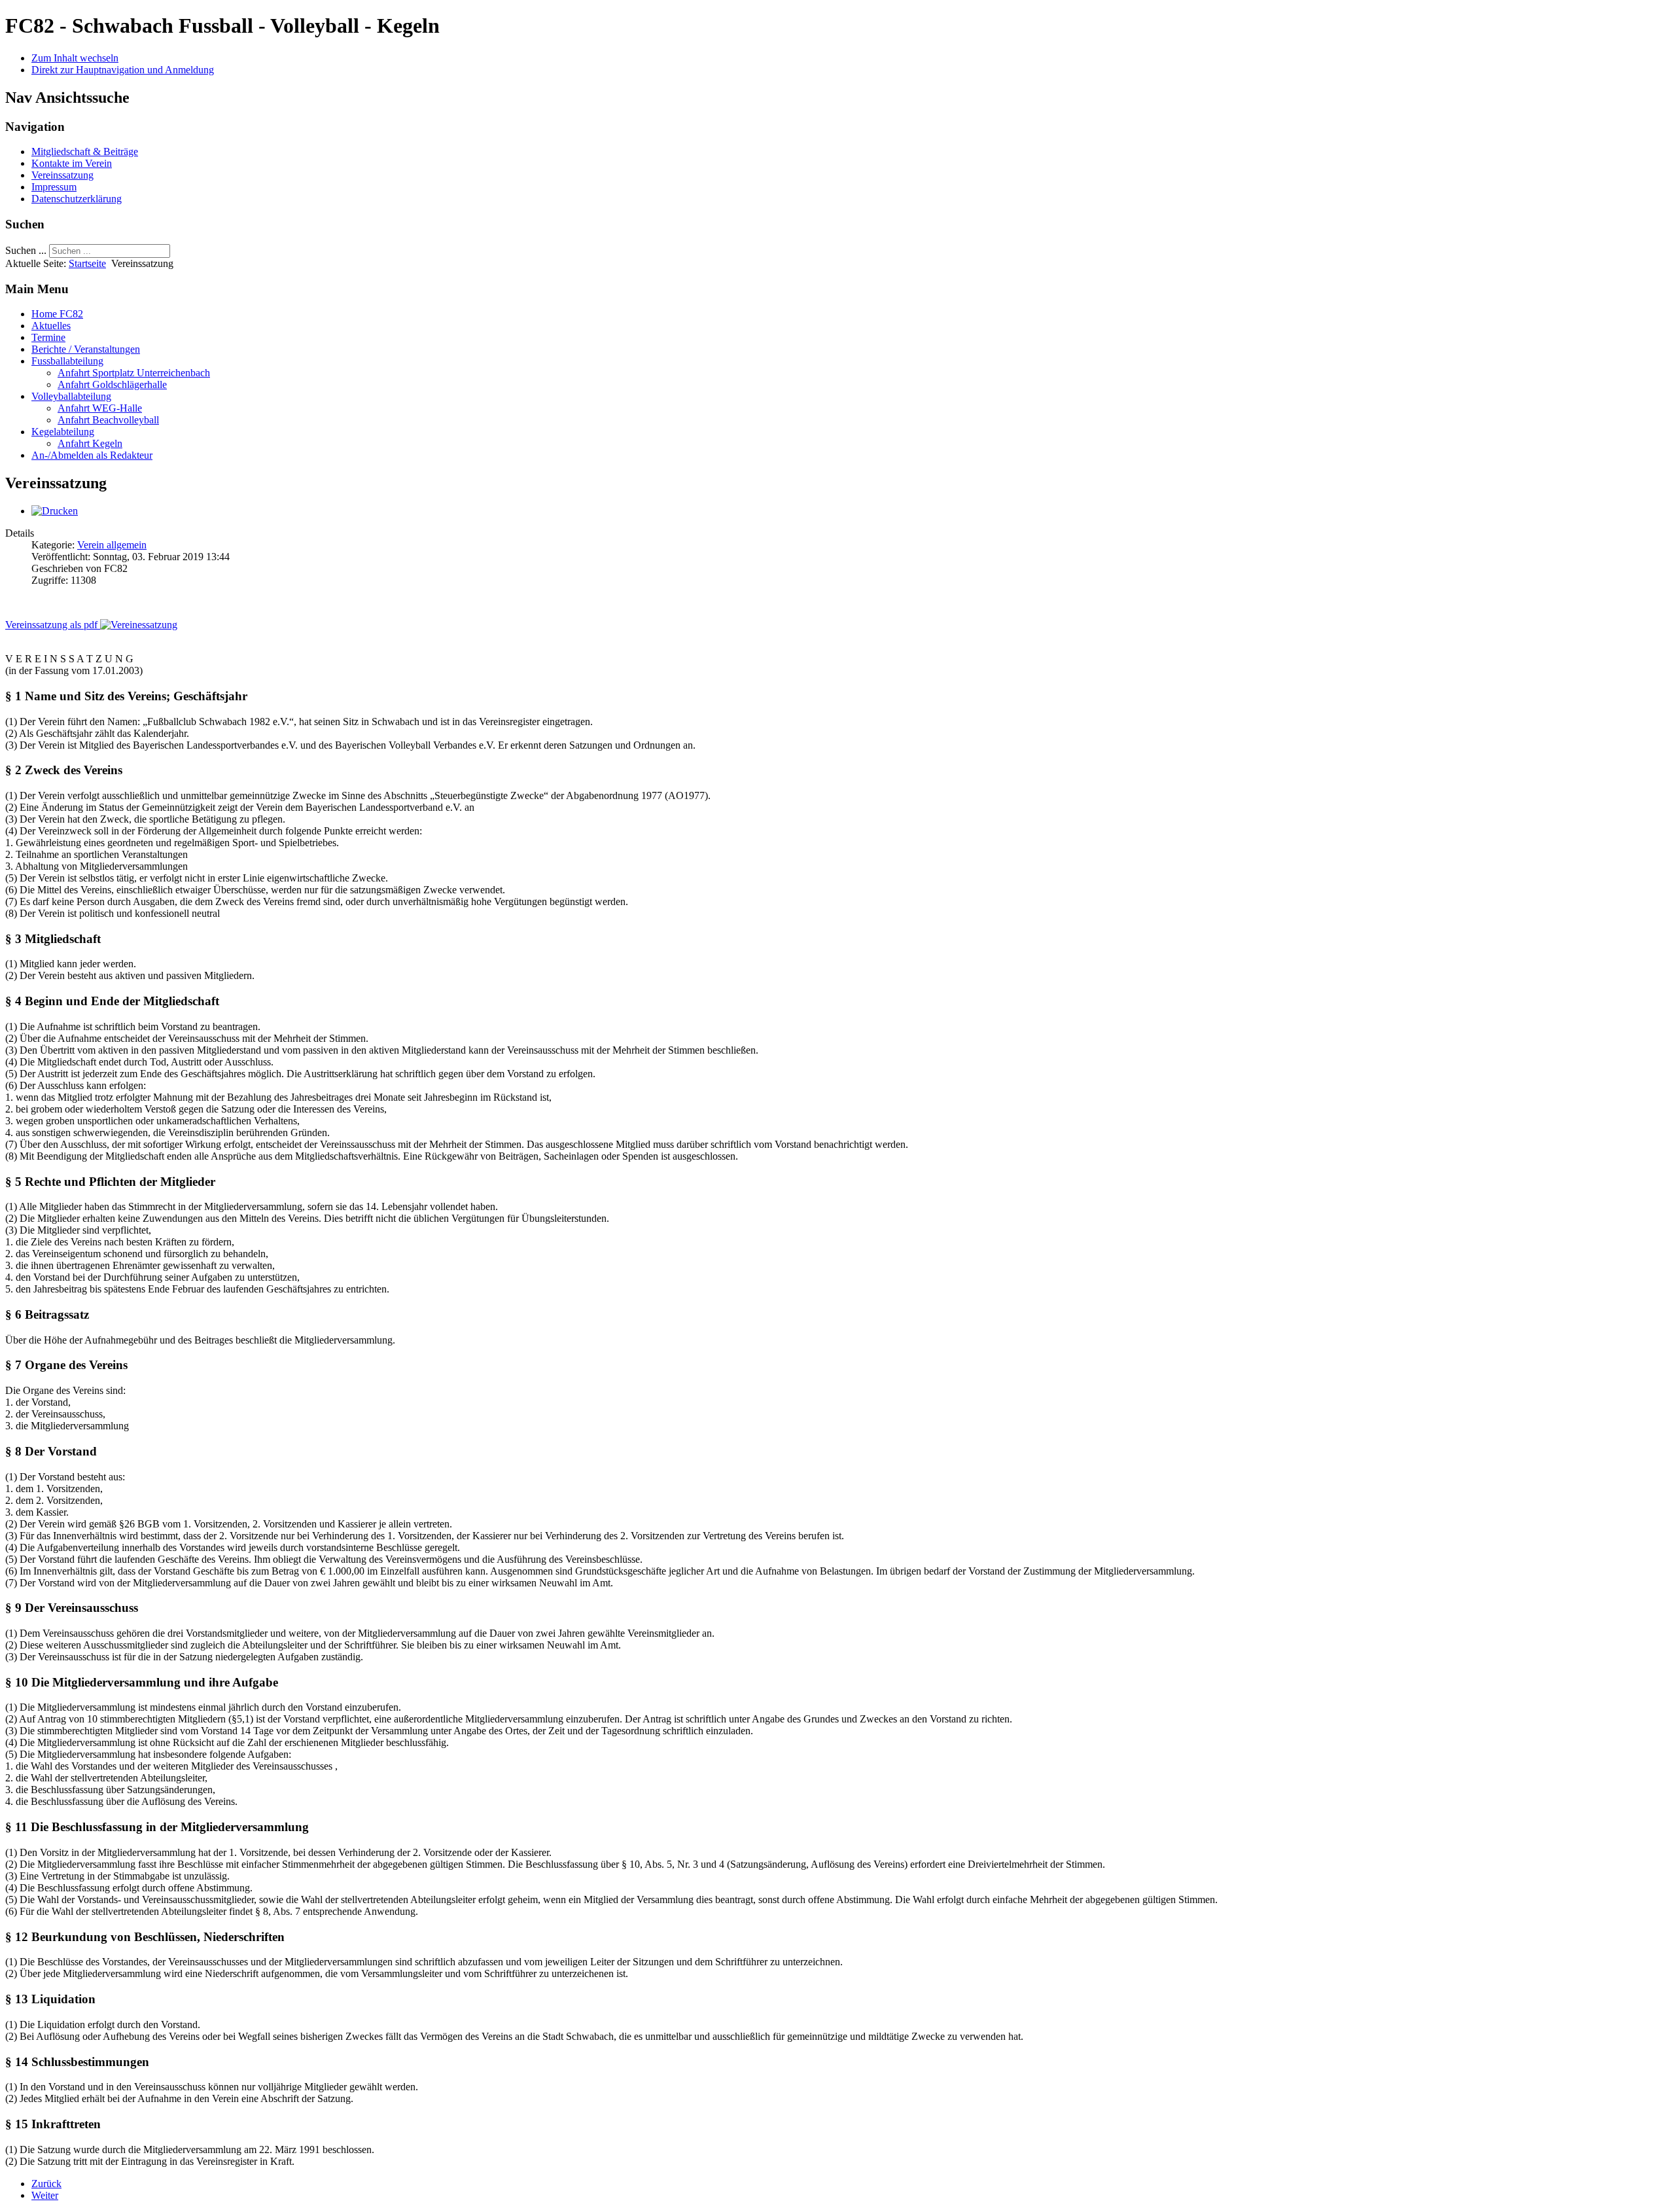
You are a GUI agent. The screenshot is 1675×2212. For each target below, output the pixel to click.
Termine (48, 337)
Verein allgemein (112, 545)
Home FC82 (57, 314)
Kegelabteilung (63, 432)
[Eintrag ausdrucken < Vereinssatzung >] (55, 511)
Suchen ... (26, 250)
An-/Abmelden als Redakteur (92, 455)
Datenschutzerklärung (77, 199)
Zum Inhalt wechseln (75, 58)
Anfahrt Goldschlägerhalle (112, 384)
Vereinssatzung (62, 175)
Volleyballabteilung (71, 396)
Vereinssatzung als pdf (53, 625)
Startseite (87, 263)
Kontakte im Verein (72, 163)
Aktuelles (51, 326)
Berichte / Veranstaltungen (86, 349)
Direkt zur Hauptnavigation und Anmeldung (123, 70)
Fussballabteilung (67, 361)
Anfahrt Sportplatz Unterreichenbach (134, 373)
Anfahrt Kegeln (90, 443)
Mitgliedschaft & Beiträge (85, 152)
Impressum (54, 187)
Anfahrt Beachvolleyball (108, 420)
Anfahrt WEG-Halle (100, 408)
